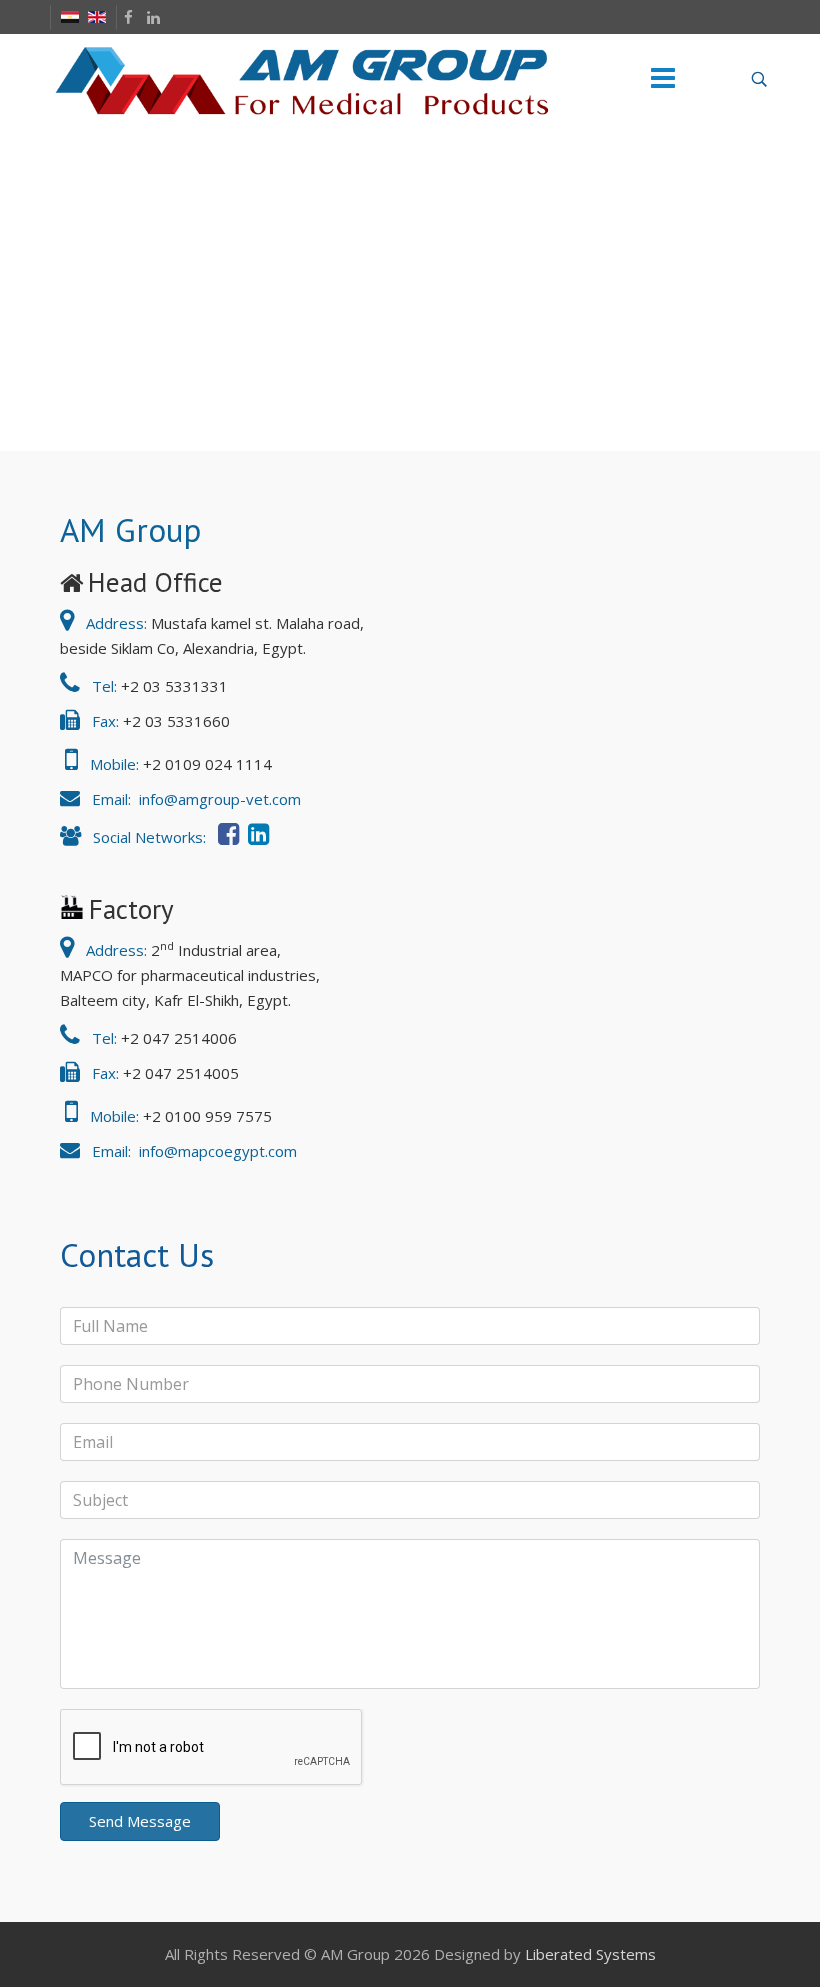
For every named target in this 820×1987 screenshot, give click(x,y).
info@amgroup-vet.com (218, 799)
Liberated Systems (590, 1954)
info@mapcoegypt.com (216, 1151)
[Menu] (663, 79)
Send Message (140, 1821)
